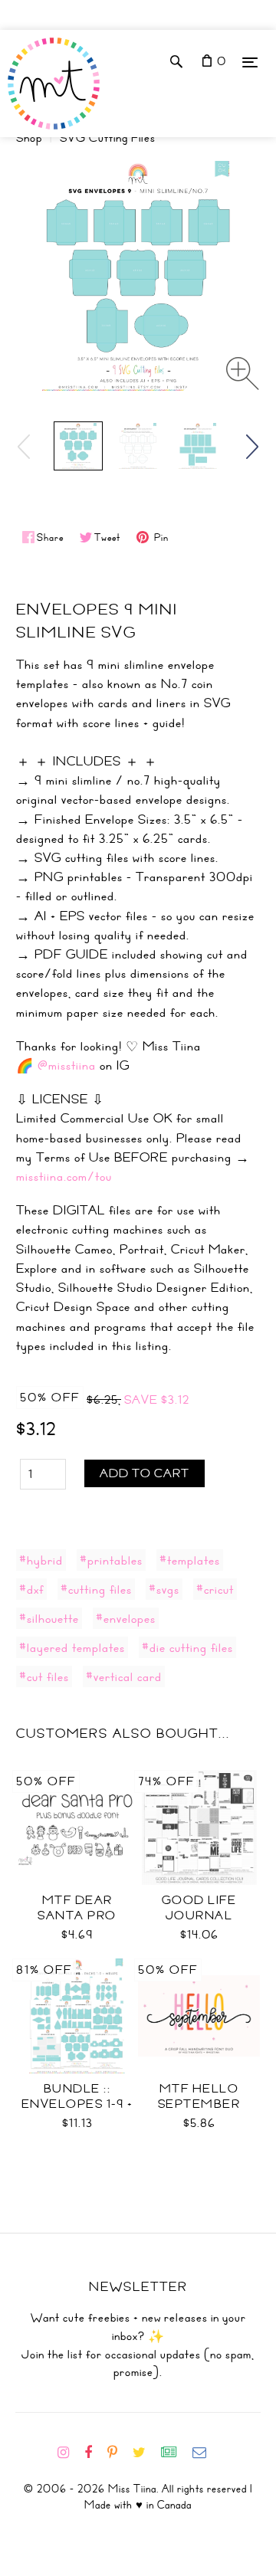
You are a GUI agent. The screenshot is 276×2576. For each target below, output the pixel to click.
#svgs (164, 1589)
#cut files (44, 1676)
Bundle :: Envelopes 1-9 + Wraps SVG (77, 2104)
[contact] (205, 2453)
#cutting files (96, 1589)
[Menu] (250, 62)
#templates (190, 1560)
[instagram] (69, 2453)
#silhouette (49, 1618)
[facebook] (94, 2453)
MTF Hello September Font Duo (199, 2104)
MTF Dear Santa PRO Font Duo (77, 1916)
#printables (111, 1560)
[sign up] (175, 2453)
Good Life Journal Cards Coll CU (199, 1916)
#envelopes (126, 1618)
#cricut (215, 1589)
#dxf (31, 1589)
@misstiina (67, 1065)
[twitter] (145, 2453)
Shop (29, 138)
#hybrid (41, 1560)
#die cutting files (187, 1647)
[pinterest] (118, 2453)
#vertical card (124, 1676)
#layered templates (72, 1647)
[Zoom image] (243, 374)
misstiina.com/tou (64, 1176)
